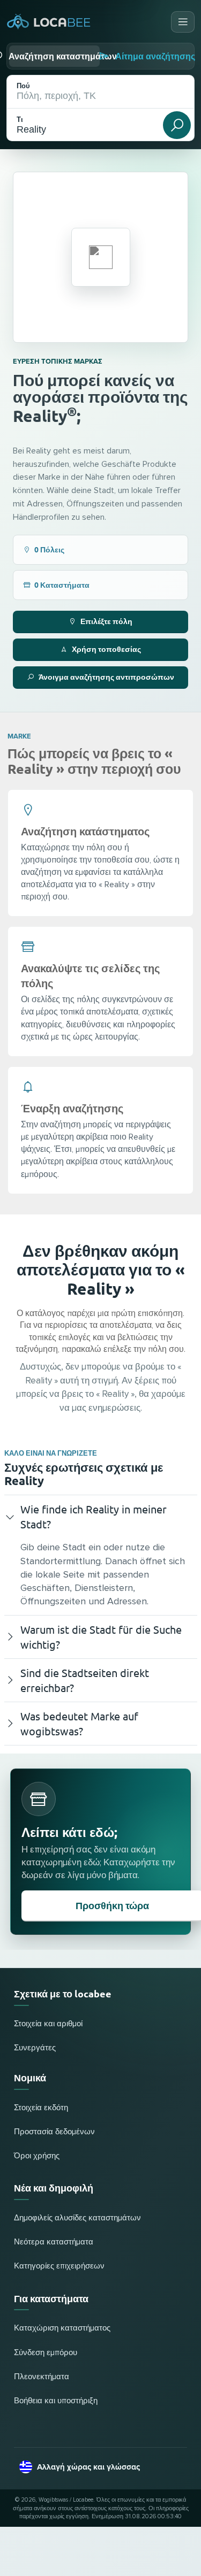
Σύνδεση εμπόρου (46, 2353)
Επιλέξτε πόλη (106, 621)
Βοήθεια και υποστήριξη (56, 2401)
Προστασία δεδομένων (54, 2132)
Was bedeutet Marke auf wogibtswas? (79, 1723)
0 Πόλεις (49, 549)
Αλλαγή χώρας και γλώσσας (88, 2467)
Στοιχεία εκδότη (41, 2108)
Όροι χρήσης (37, 2156)
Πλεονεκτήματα (42, 2377)
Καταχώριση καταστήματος (62, 2328)
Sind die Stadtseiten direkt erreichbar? (85, 1680)
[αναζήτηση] (177, 125)
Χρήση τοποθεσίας (106, 649)
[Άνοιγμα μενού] (183, 22)
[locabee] (49, 22)
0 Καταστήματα (62, 585)
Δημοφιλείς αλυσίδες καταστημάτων (77, 2218)
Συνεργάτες (35, 2048)
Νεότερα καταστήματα (54, 2242)
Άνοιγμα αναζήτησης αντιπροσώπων (106, 676)
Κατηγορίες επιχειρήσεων (59, 2266)
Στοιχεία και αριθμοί (48, 2024)
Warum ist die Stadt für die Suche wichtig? (101, 1637)
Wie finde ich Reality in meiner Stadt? (94, 1516)
